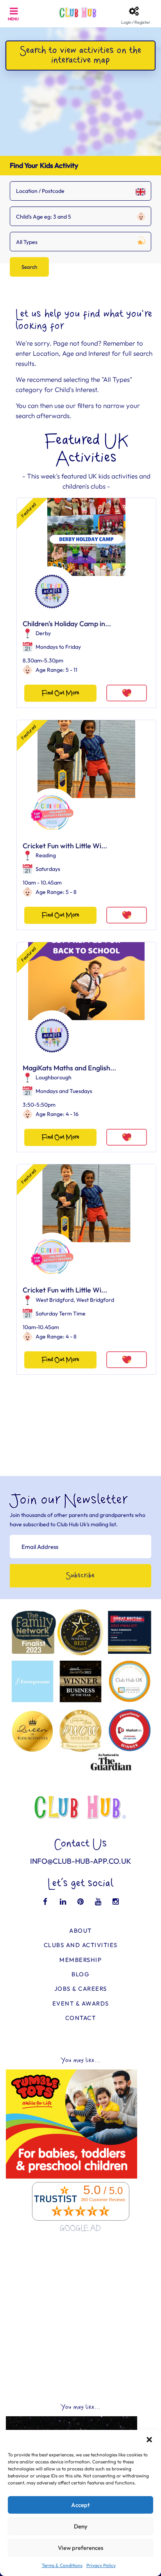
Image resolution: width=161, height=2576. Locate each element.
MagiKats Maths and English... (69, 1068)
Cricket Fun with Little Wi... (65, 846)
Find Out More (61, 693)
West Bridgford (55, 1300)
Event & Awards (81, 2003)
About (80, 1931)
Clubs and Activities (81, 1945)
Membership (80, 1960)
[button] (149, 2440)
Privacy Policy (101, 2565)
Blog (80, 1974)
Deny (81, 2526)
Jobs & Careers (81, 1989)
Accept (80, 2505)
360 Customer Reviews (103, 2200)
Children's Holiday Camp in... (67, 624)
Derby (43, 633)
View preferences (80, 2548)
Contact (81, 2018)
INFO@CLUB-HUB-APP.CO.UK (81, 1861)
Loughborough (54, 1077)
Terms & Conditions (62, 2565)
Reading (46, 855)
